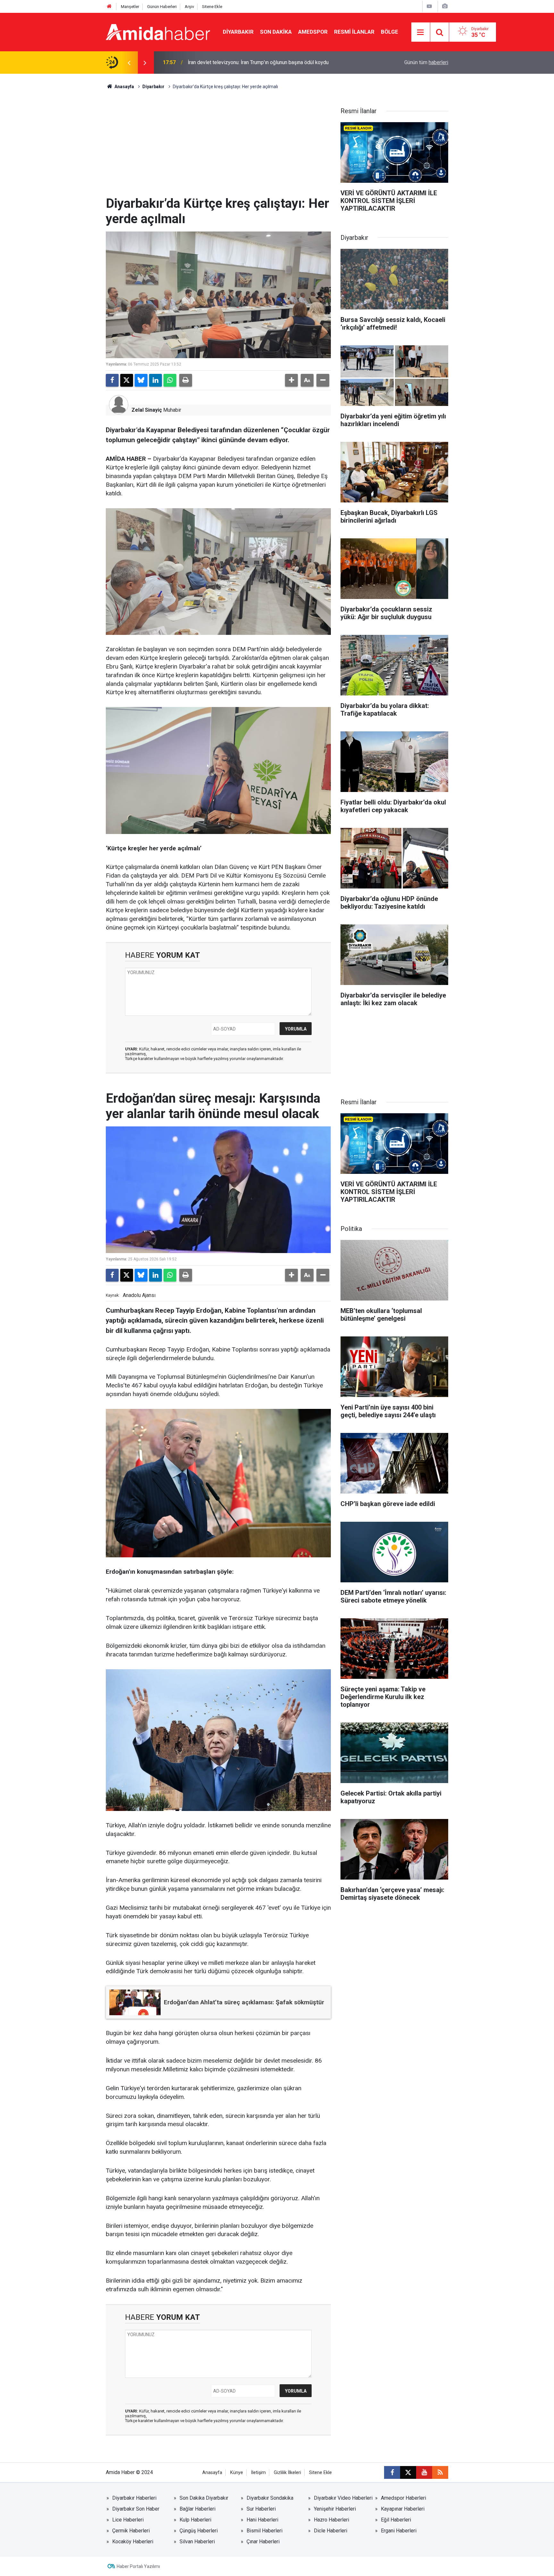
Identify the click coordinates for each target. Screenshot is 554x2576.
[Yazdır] (186, 380)
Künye (237, 2473)
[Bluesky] (141, 380)
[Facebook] (112, 380)
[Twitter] (127, 380)
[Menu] (421, 32)
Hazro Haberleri (332, 2520)
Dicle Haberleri (331, 2531)
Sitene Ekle (212, 7)
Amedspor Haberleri (403, 2498)
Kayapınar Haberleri (403, 2509)
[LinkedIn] (155, 380)
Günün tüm (426, 62)
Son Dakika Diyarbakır (204, 2498)
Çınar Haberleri (263, 2542)
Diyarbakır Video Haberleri (343, 2498)
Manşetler (130, 7)
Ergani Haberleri (399, 2531)
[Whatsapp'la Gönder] (170, 380)
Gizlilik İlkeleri (287, 2473)
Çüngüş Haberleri (199, 2531)
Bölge (390, 32)
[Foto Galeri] (445, 6)
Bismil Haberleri (264, 2531)
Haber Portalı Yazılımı (138, 2566)
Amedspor (313, 32)
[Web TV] (429, 6)
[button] (291, 380)
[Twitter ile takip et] (408, 2472)
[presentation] (129, 63)
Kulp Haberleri (195, 2520)
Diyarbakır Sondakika (270, 2498)
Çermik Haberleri (131, 2531)
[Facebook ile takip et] (392, 2472)
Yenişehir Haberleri (335, 2509)
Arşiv (189, 7)
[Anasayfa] (109, 7)
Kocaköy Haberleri (133, 2542)
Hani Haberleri (262, 2520)
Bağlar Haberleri (197, 2509)
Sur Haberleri (261, 2509)
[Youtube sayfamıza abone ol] (424, 2472)
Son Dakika (276, 32)
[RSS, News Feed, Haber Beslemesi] (440, 2472)
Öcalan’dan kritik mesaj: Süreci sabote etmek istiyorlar (248, 62)
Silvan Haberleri (197, 2542)
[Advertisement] (218, 148)
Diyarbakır (238, 32)
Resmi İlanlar (354, 32)
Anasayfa (124, 87)
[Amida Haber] (158, 32)
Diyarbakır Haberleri (134, 2498)
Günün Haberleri (162, 7)
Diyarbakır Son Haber (136, 2509)
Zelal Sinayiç (147, 410)
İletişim (258, 2473)
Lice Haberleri (128, 2520)
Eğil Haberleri (396, 2520)
